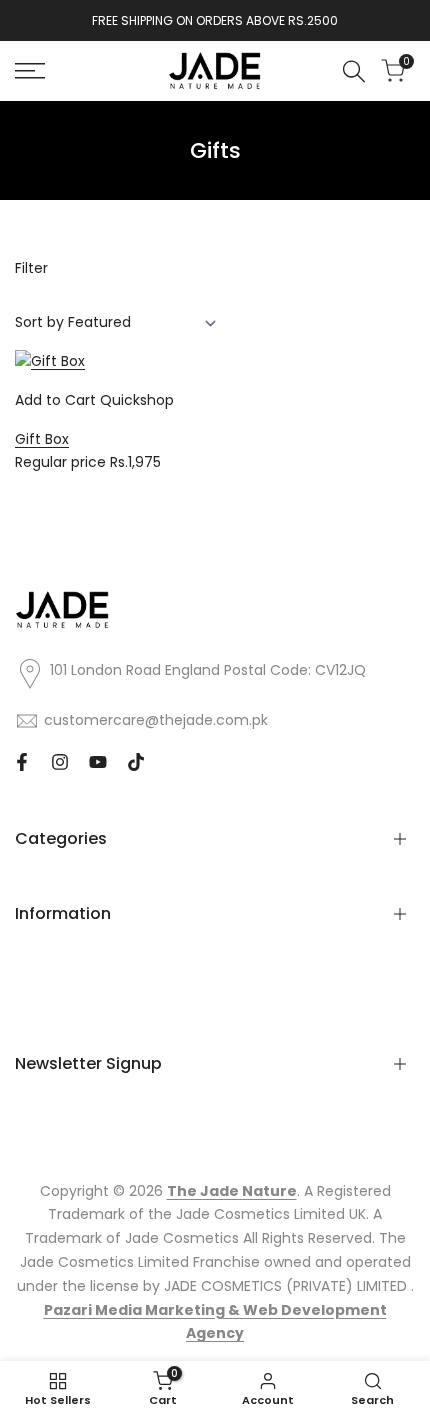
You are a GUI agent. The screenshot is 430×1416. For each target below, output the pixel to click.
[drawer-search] (354, 71)
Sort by (39, 322)
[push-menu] (30, 71)
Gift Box (42, 439)
